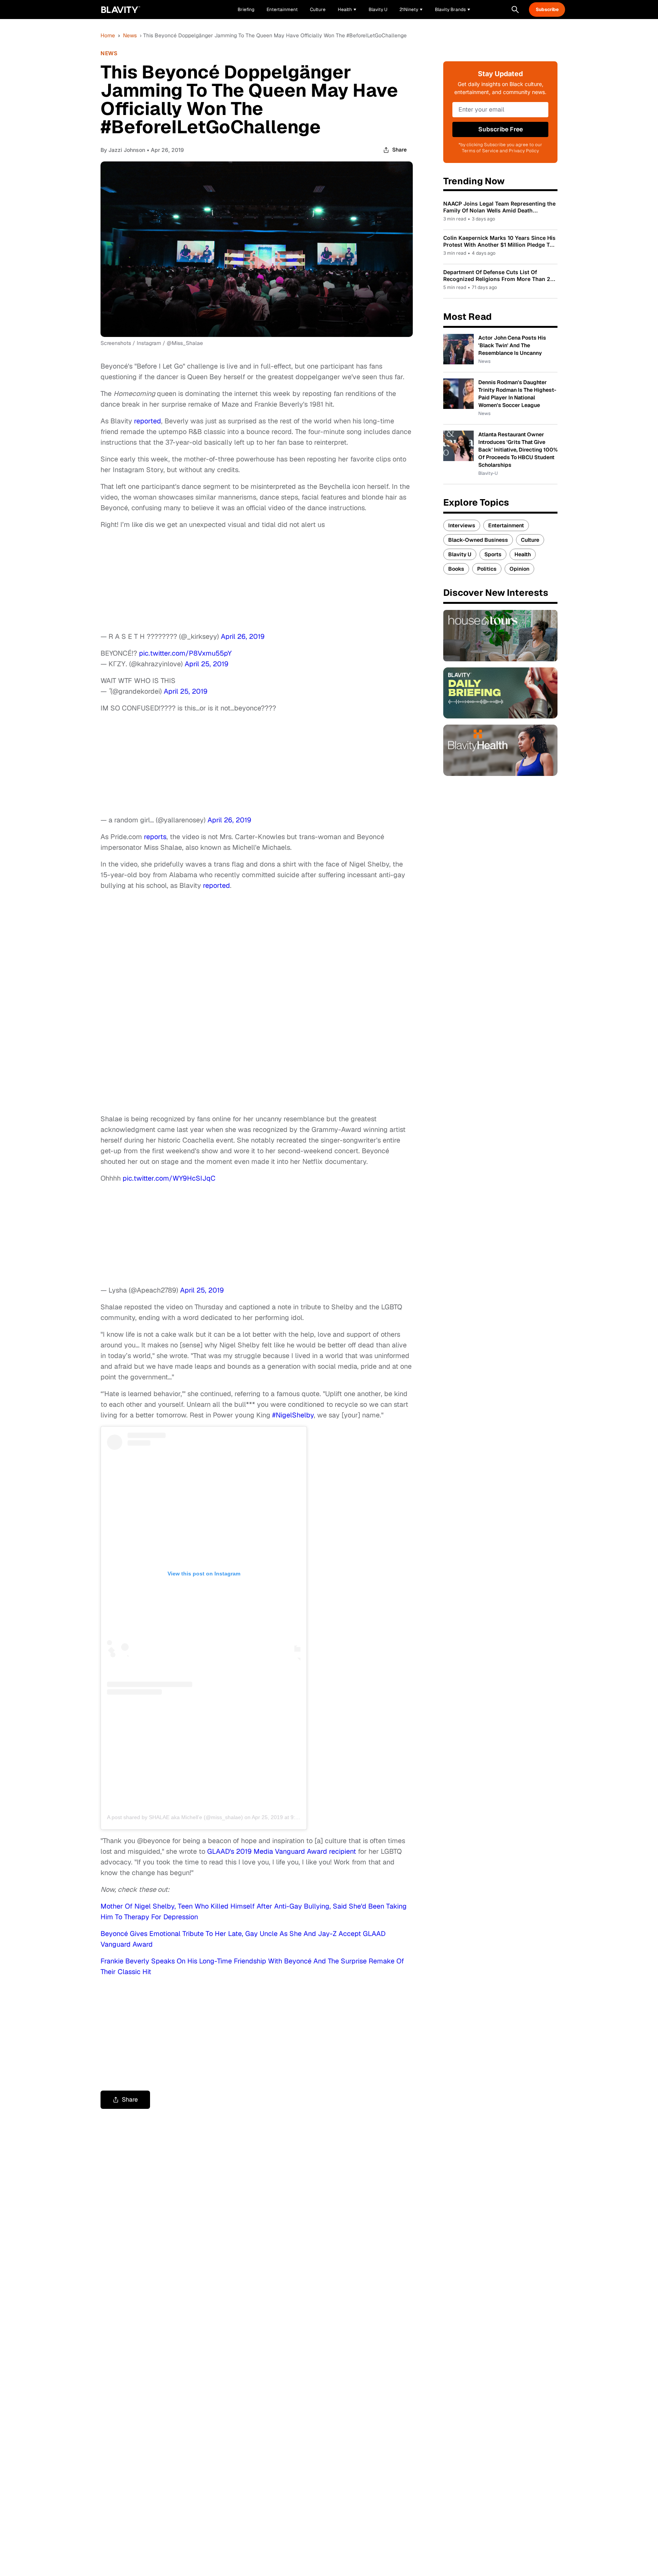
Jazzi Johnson (127, 150)
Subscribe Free (501, 129)
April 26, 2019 (243, 636)
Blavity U (460, 554)
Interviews (462, 525)
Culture (530, 540)
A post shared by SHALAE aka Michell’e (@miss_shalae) (175, 1817)
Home (108, 35)
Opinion (519, 569)
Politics (487, 569)
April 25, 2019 (207, 664)
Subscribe (547, 10)
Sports (493, 554)
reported (148, 421)
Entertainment (506, 525)
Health (523, 554)
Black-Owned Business (478, 540)
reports (155, 837)
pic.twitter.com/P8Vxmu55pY (185, 653)
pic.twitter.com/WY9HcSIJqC (169, 1178)
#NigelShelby (293, 1415)
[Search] (515, 10)
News (130, 35)
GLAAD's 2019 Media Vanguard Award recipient (282, 1851)
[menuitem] (347, 10)
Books (456, 569)
